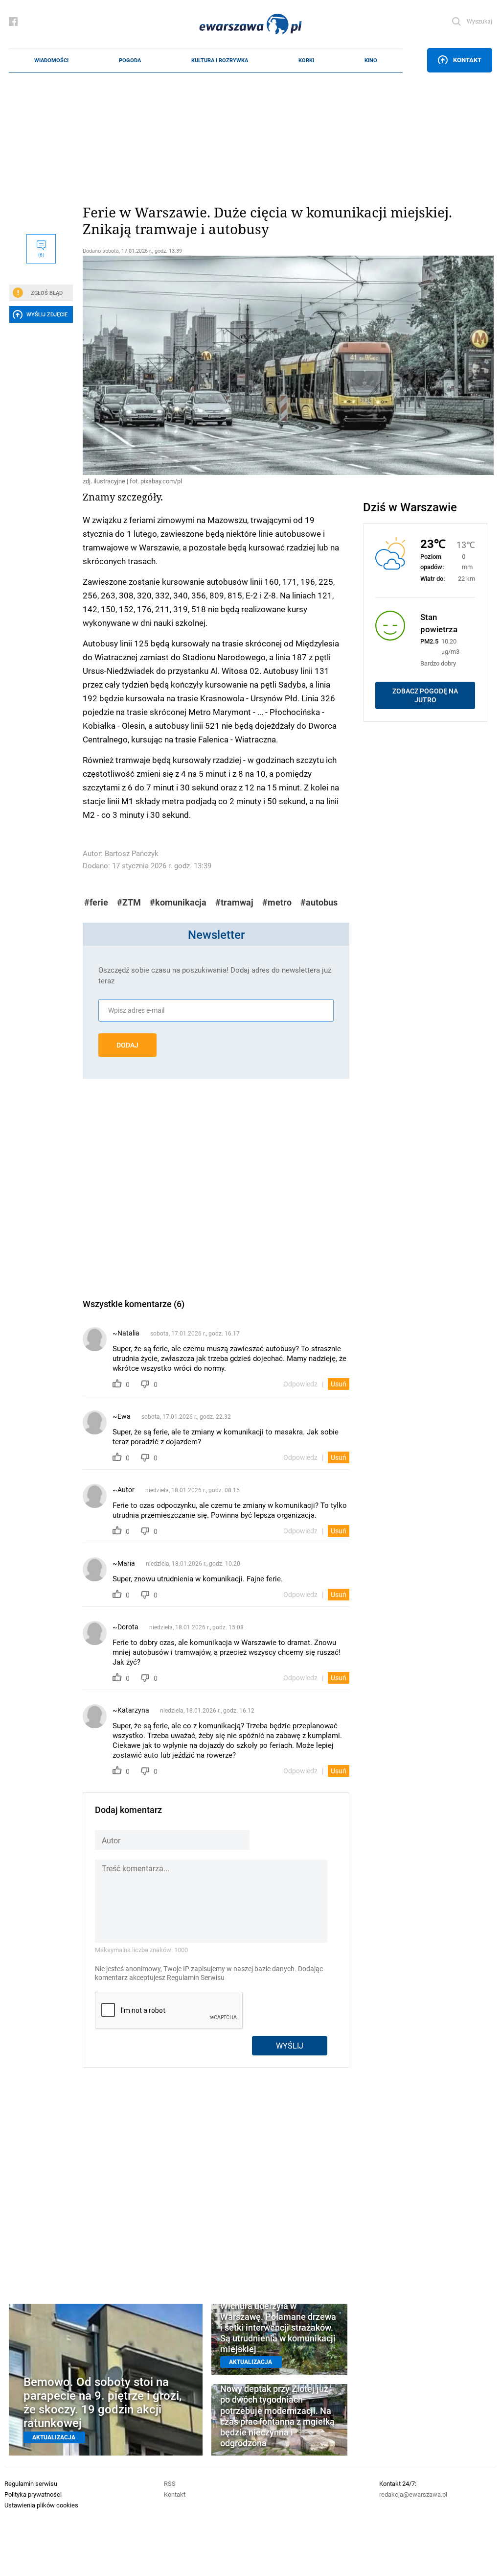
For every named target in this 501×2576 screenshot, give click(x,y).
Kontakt (467, 60)
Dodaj (127, 1045)
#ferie (96, 902)
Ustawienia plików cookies (41, 2505)
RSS (170, 2483)
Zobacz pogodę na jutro (425, 695)
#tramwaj (234, 902)
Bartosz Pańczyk (132, 853)
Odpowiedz (300, 1384)
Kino (371, 60)
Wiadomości (51, 60)
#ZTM (129, 902)
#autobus (319, 902)
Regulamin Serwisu (196, 1978)
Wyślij (290, 2045)
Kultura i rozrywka (220, 60)
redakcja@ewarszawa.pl (413, 2494)
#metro (277, 902)
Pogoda (130, 60)
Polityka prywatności (33, 2494)
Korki (306, 60)
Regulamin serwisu (31, 2483)
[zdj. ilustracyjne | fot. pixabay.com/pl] (216, 365)
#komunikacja (178, 902)
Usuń (339, 1384)
